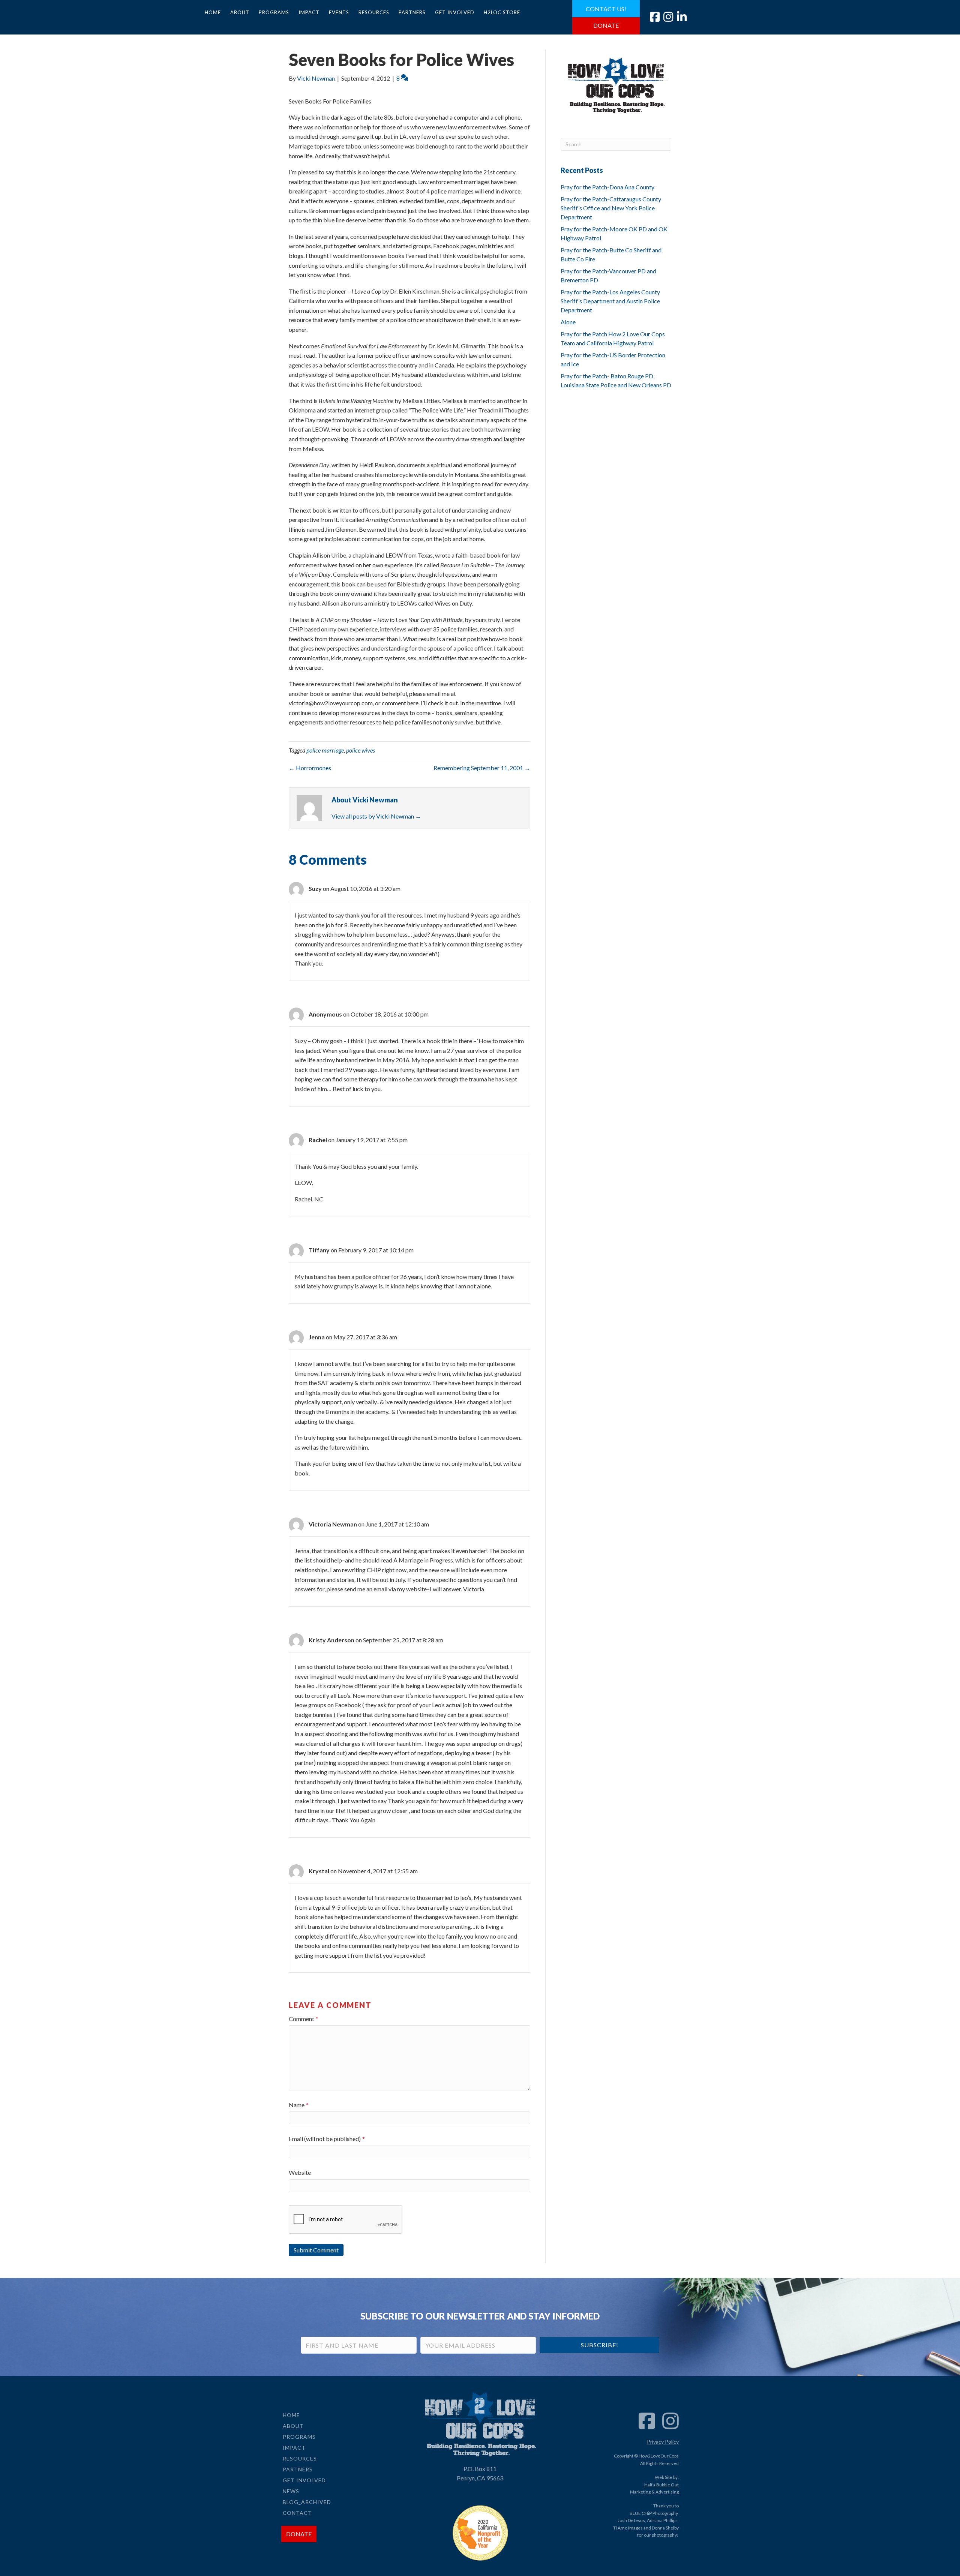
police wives (361, 750)
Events (339, 12)
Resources (374, 12)
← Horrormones (310, 768)
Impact (309, 12)
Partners (412, 12)
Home (213, 12)
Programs (274, 12)
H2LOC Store (502, 12)
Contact (297, 2513)
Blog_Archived (307, 2502)
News (291, 2491)
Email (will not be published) (327, 2139)
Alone (568, 322)
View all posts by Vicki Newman (376, 816)
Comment (304, 2019)
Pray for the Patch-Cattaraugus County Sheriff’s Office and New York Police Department (611, 208)
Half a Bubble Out (661, 2485)
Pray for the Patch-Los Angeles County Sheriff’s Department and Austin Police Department (610, 301)
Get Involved (455, 12)
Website (300, 2172)
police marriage (325, 750)
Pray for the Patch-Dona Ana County (607, 187)
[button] (599, 2345)
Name (299, 2105)
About (240, 12)
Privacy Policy (663, 2442)
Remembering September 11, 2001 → (482, 768)
